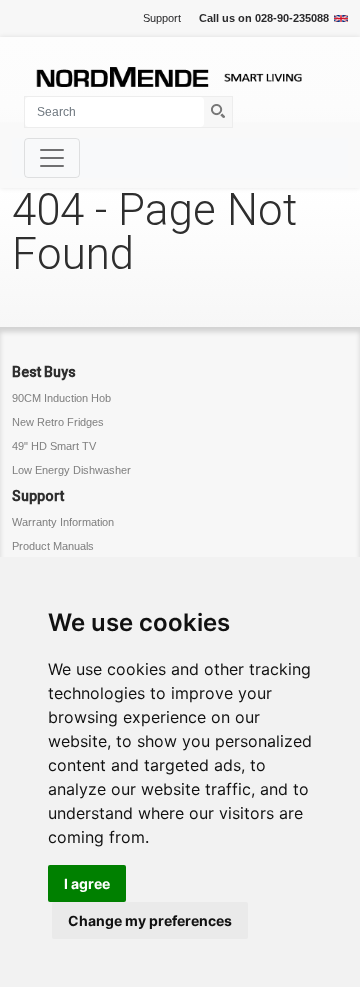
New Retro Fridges (58, 422)
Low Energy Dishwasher (71, 470)
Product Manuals (53, 546)
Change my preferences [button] (150, 920)
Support (162, 18)
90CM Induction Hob (61, 398)
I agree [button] (87, 883)
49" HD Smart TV (54, 446)
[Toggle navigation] (52, 158)
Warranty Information (63, 522)
